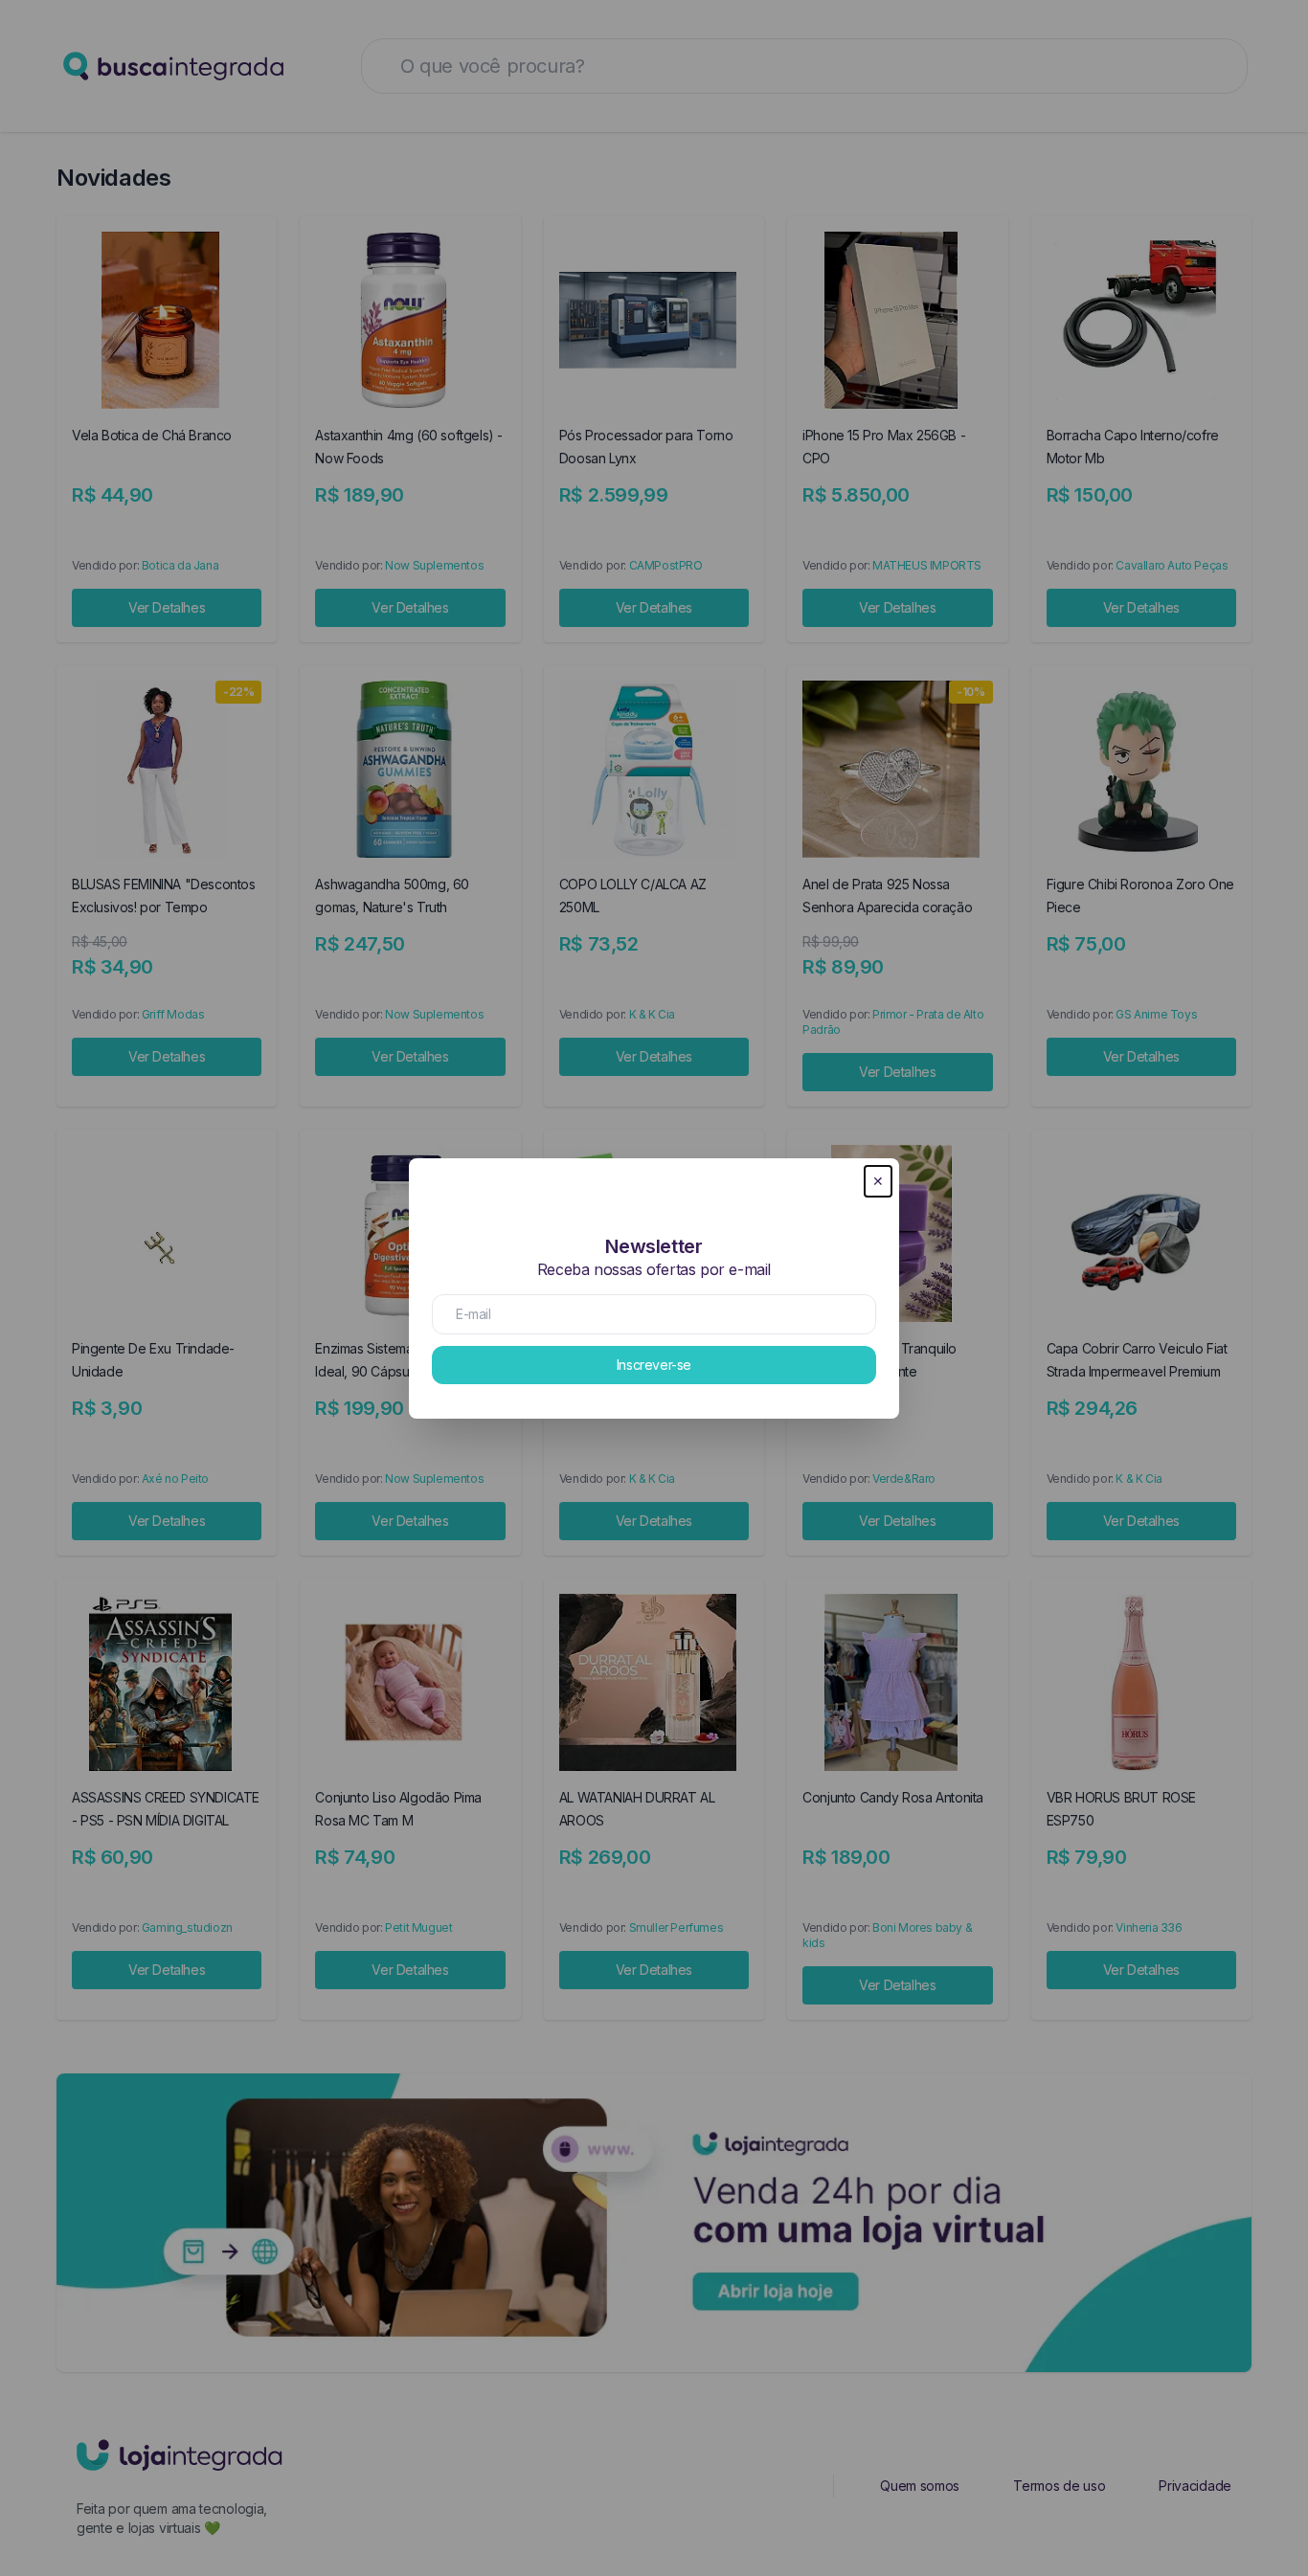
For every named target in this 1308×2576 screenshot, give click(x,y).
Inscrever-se (654, 1365)
